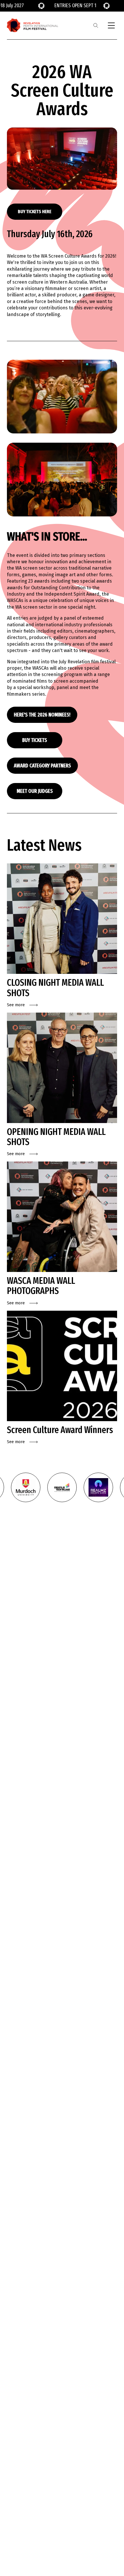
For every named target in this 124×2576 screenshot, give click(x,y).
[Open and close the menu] (111, 25)
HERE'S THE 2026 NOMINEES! (42, 715)
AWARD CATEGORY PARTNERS (42, 766)
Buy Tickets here (35, 212)
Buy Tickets (35, 740)
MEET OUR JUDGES (35, 791)
